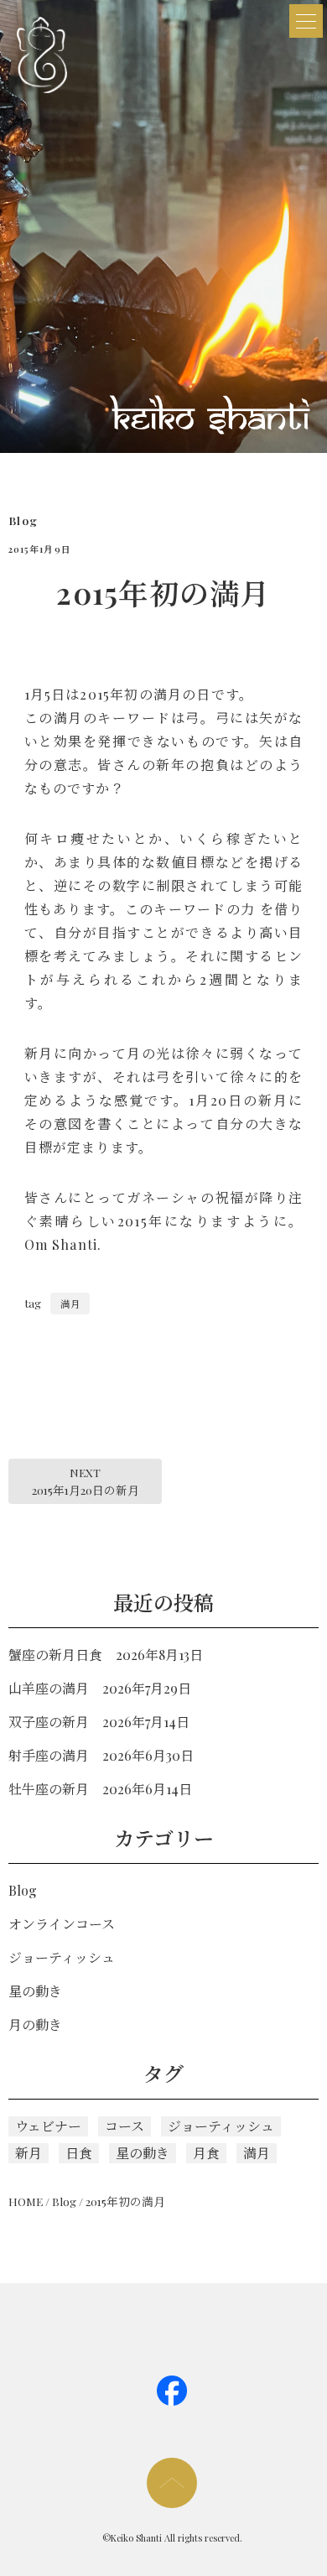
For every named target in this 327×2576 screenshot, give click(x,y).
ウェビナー (48, 2126)
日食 (79, 2153)
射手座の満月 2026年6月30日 (101, 1755)
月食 (206, 2153)
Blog (23, 520)
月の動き (35, 2024)
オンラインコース (62, 1924)
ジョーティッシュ (62, 1957)
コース (125, 2126)
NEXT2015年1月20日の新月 (86, 1481)
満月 (70, 1304)
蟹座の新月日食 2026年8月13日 (106, 1655)
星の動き (35, 1991)
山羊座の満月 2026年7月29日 (100, 1688)
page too (172, 2483)
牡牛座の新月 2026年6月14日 (100, 1789)
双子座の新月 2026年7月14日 (99, 1722)
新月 (29, 2153)
